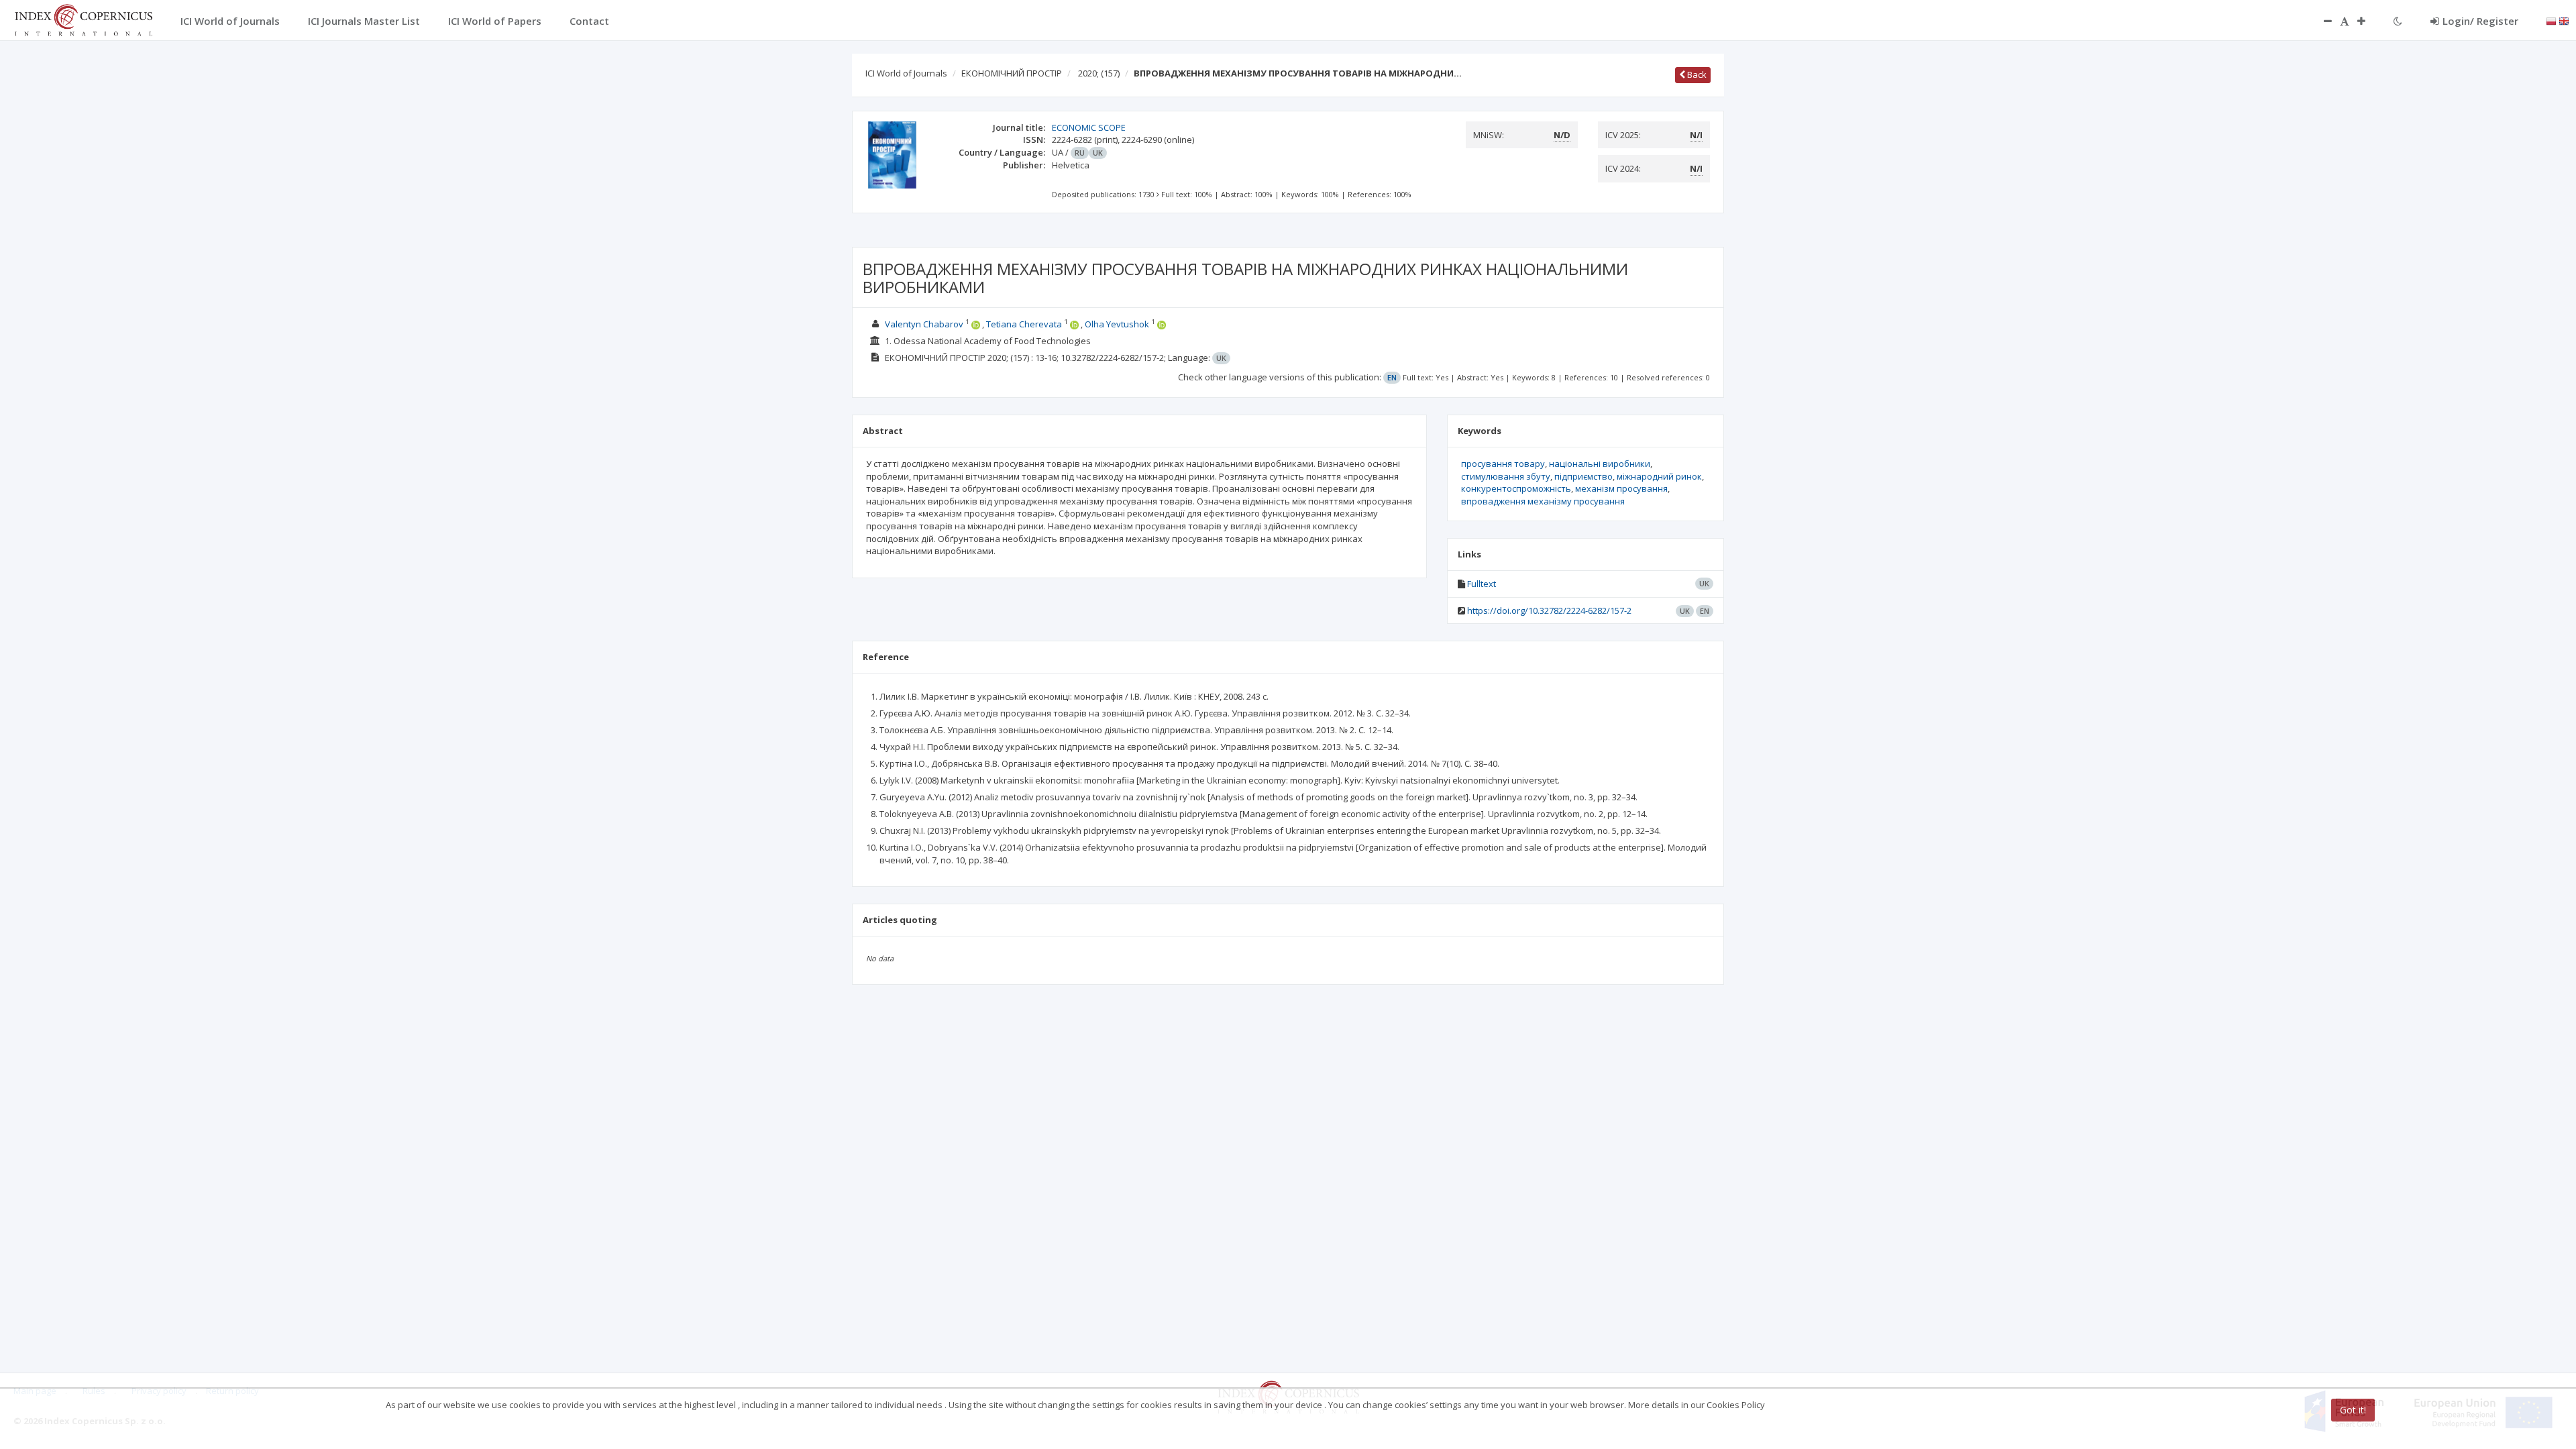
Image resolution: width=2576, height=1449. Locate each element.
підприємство (1584, 476)
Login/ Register (2480, 21)
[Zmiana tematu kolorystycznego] (2398, 21)
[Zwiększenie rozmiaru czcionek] (2368, 21)
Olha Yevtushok (1117, 324)
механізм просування (1621, 488)
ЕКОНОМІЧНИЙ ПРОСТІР (1012, 73)
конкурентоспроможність (1516, 488)
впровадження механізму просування (1543, 501)
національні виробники (1600, 464)
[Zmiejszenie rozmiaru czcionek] (2321, 21)
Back (1696, 74)
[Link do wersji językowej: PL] (2551, 20)
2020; (1099, 73)
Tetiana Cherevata (1024, 324)
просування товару (1503, 464)
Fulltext (1482, 584)
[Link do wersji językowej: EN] (2564, 20)
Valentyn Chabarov (924, 324)
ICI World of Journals (906, 73)
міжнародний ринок (1659, 476)
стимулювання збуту (1506, 476)
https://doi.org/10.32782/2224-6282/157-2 (1549, 610)
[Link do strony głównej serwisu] (83, 19)
